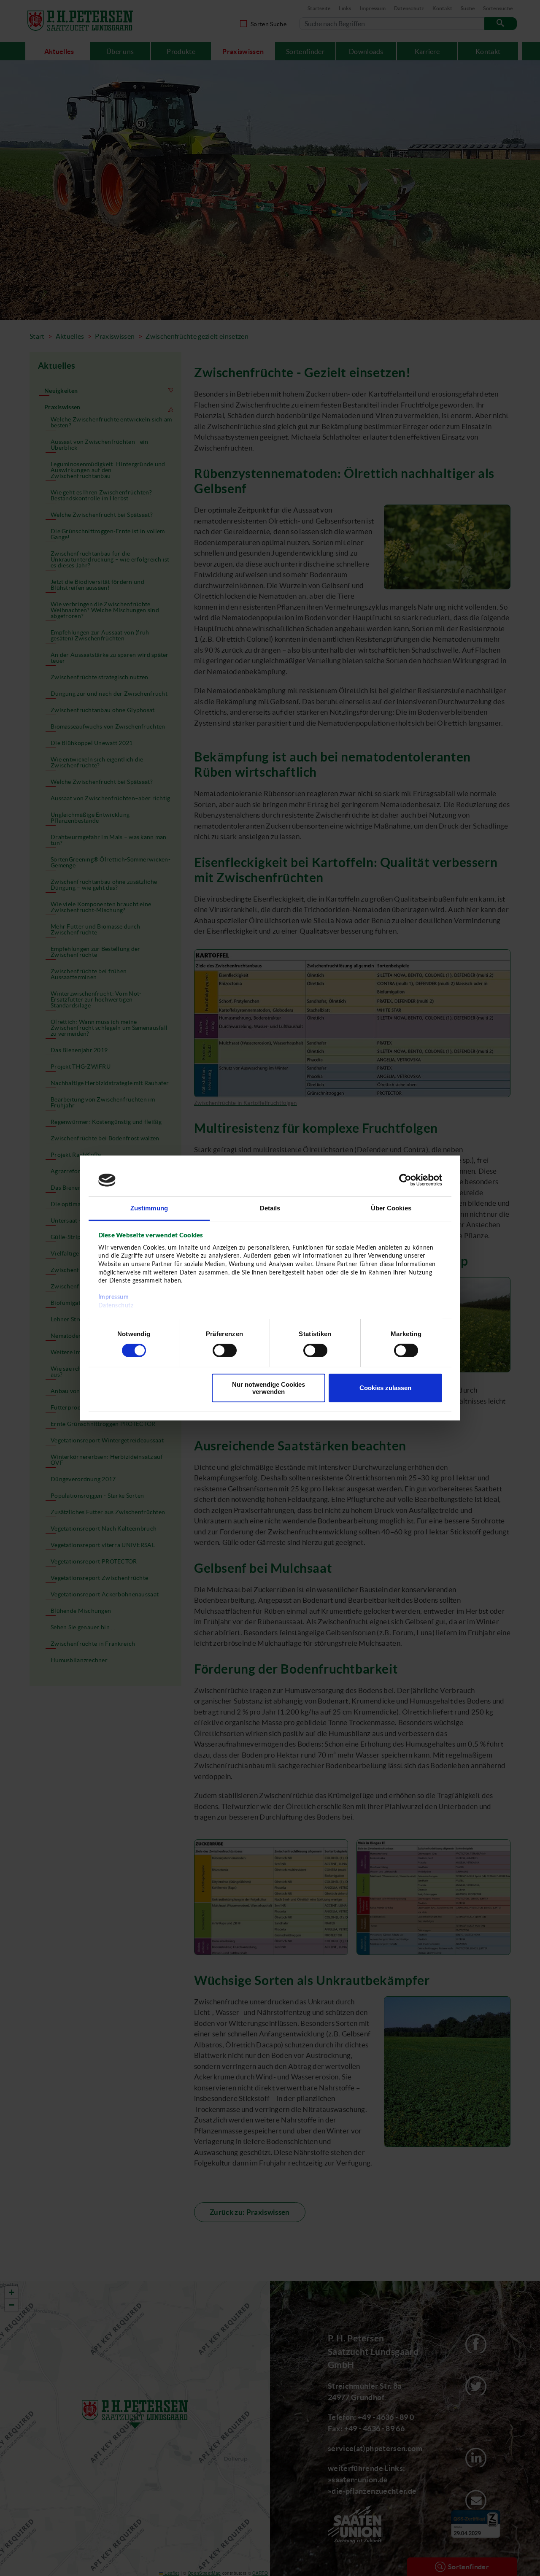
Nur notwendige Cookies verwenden (269, 1388)
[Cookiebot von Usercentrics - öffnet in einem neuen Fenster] (405, 1180)
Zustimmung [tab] (149, 1208)
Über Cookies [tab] (391, 1208)
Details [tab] (270, 1208)
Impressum (114, 1297)
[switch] (225, 1350)
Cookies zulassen (385, 1388)
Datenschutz (116, 1306)
